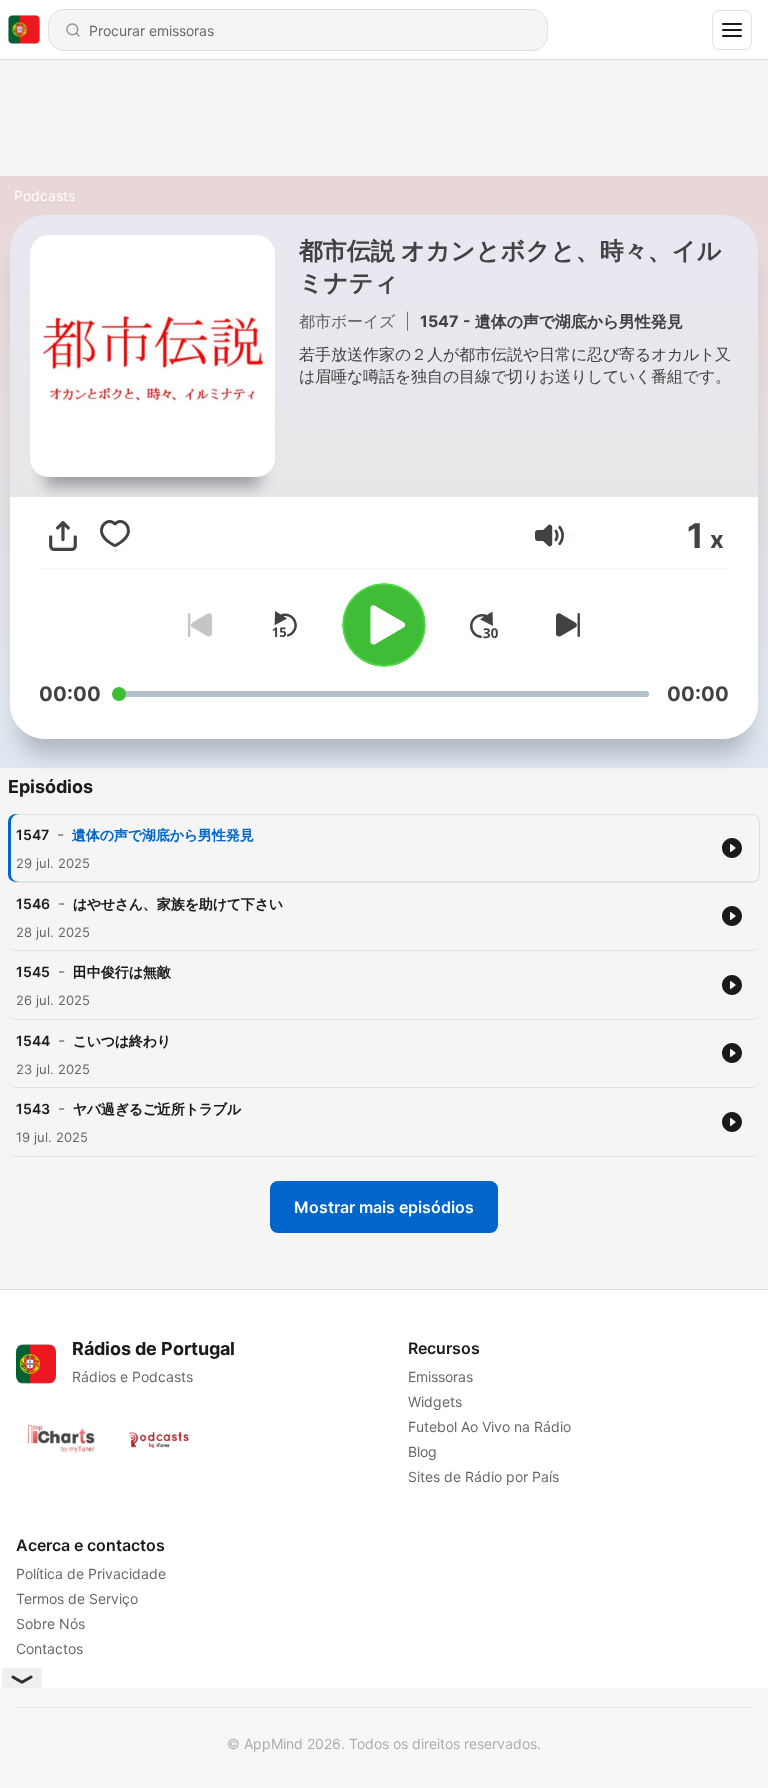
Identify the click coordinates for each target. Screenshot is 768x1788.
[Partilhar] (63, 536)
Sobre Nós (50, 1623)
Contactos (49, 1648)
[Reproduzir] (384, 625)
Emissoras (440, 1376)
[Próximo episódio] (564, 625)
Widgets (435, 1401)
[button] (549, 535)
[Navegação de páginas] (732, 30)
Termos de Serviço (77, 1598)
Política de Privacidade (91, 1573)
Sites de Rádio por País (483, 1476)
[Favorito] (115, 536)
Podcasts (44, 195)
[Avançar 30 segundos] (484, 625)
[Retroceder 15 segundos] (284, 625)
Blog (422, 1451)
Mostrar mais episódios (384, 1207)
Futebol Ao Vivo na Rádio (489, 1426)
